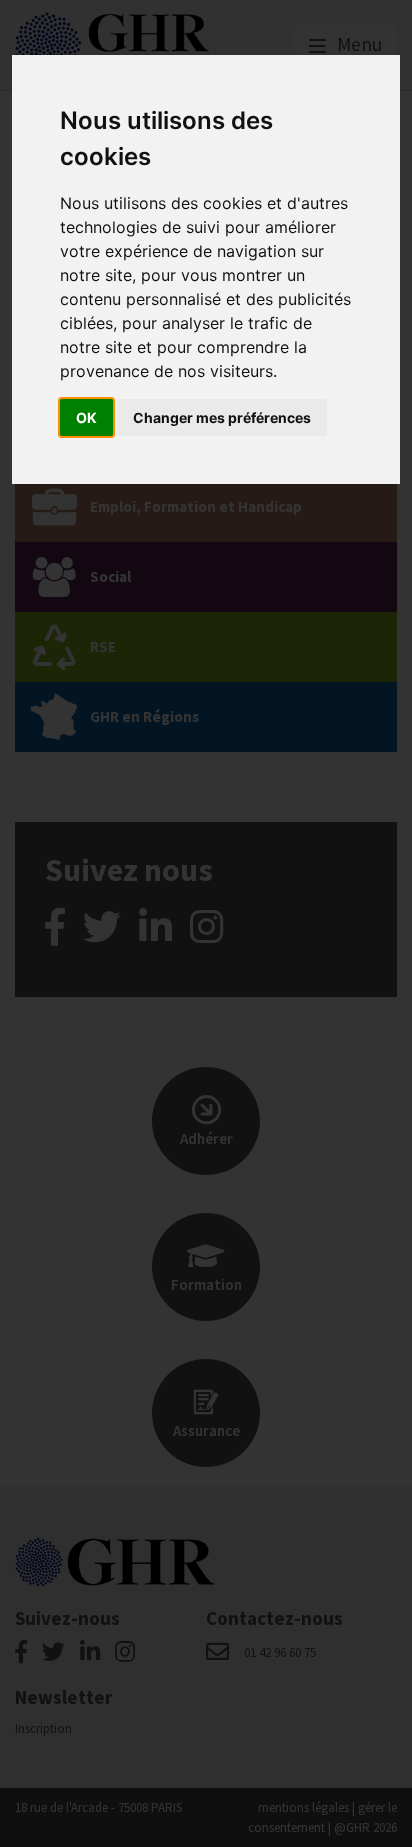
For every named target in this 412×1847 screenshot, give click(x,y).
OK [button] (86, 417)
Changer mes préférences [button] (222, 417)
